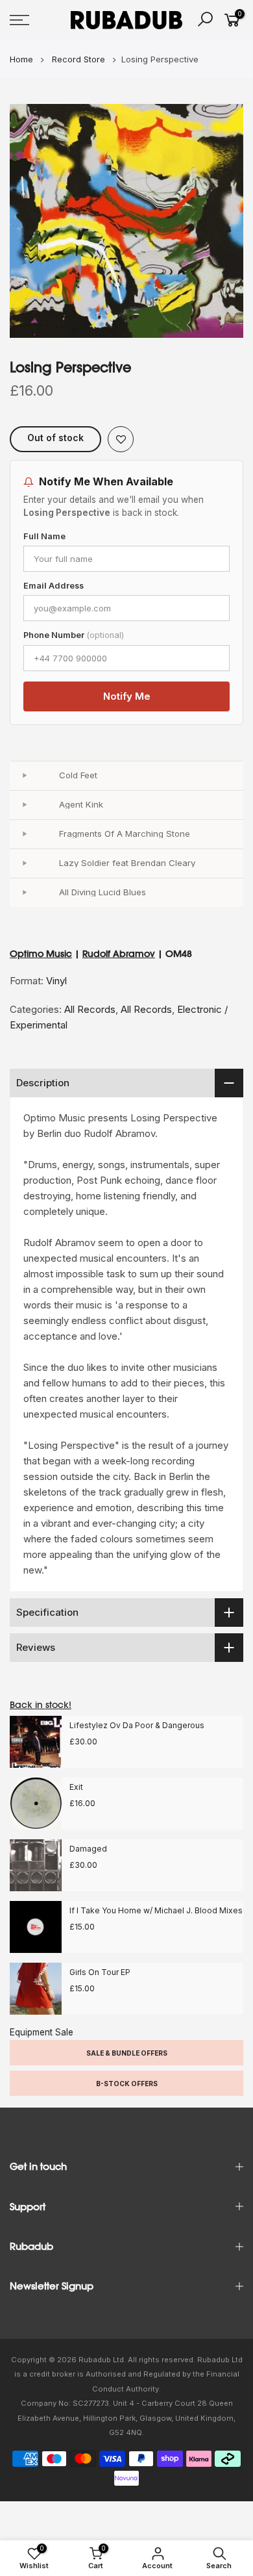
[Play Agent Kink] (24, 805)
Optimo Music (41, 954)
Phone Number (74, 635)
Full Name (44, 536)
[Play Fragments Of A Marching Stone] (24, 834)
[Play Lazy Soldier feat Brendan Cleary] (24, 863)
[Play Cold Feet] (24, 776)
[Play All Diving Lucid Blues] (24, 893)
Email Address (54, 586)
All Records (90, 1009)
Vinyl (56, 981)
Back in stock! (41, 1705)
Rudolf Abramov (119, 954)
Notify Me (127, 696)
